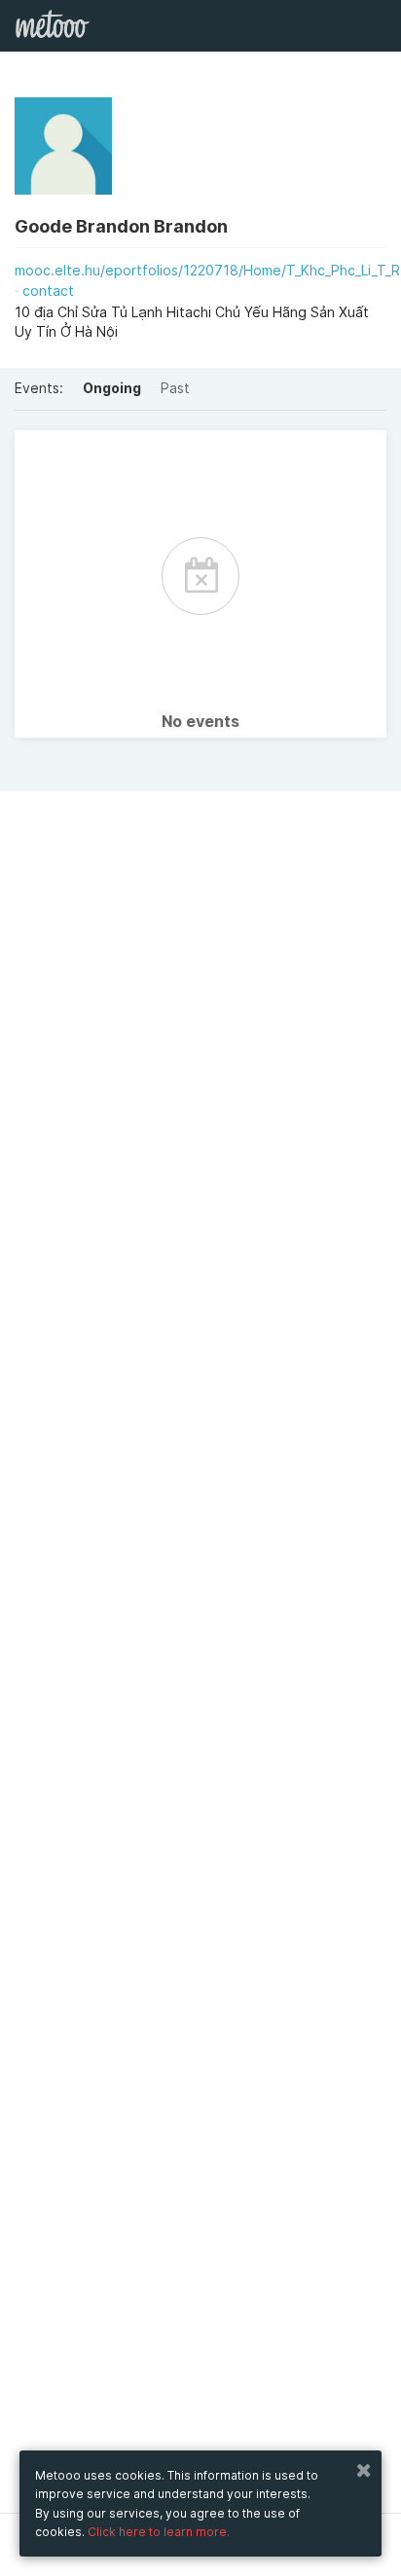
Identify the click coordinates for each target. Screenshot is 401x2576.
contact (48, 290)
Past (175, 388)
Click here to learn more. (159, 2532)
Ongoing (112, 388)
